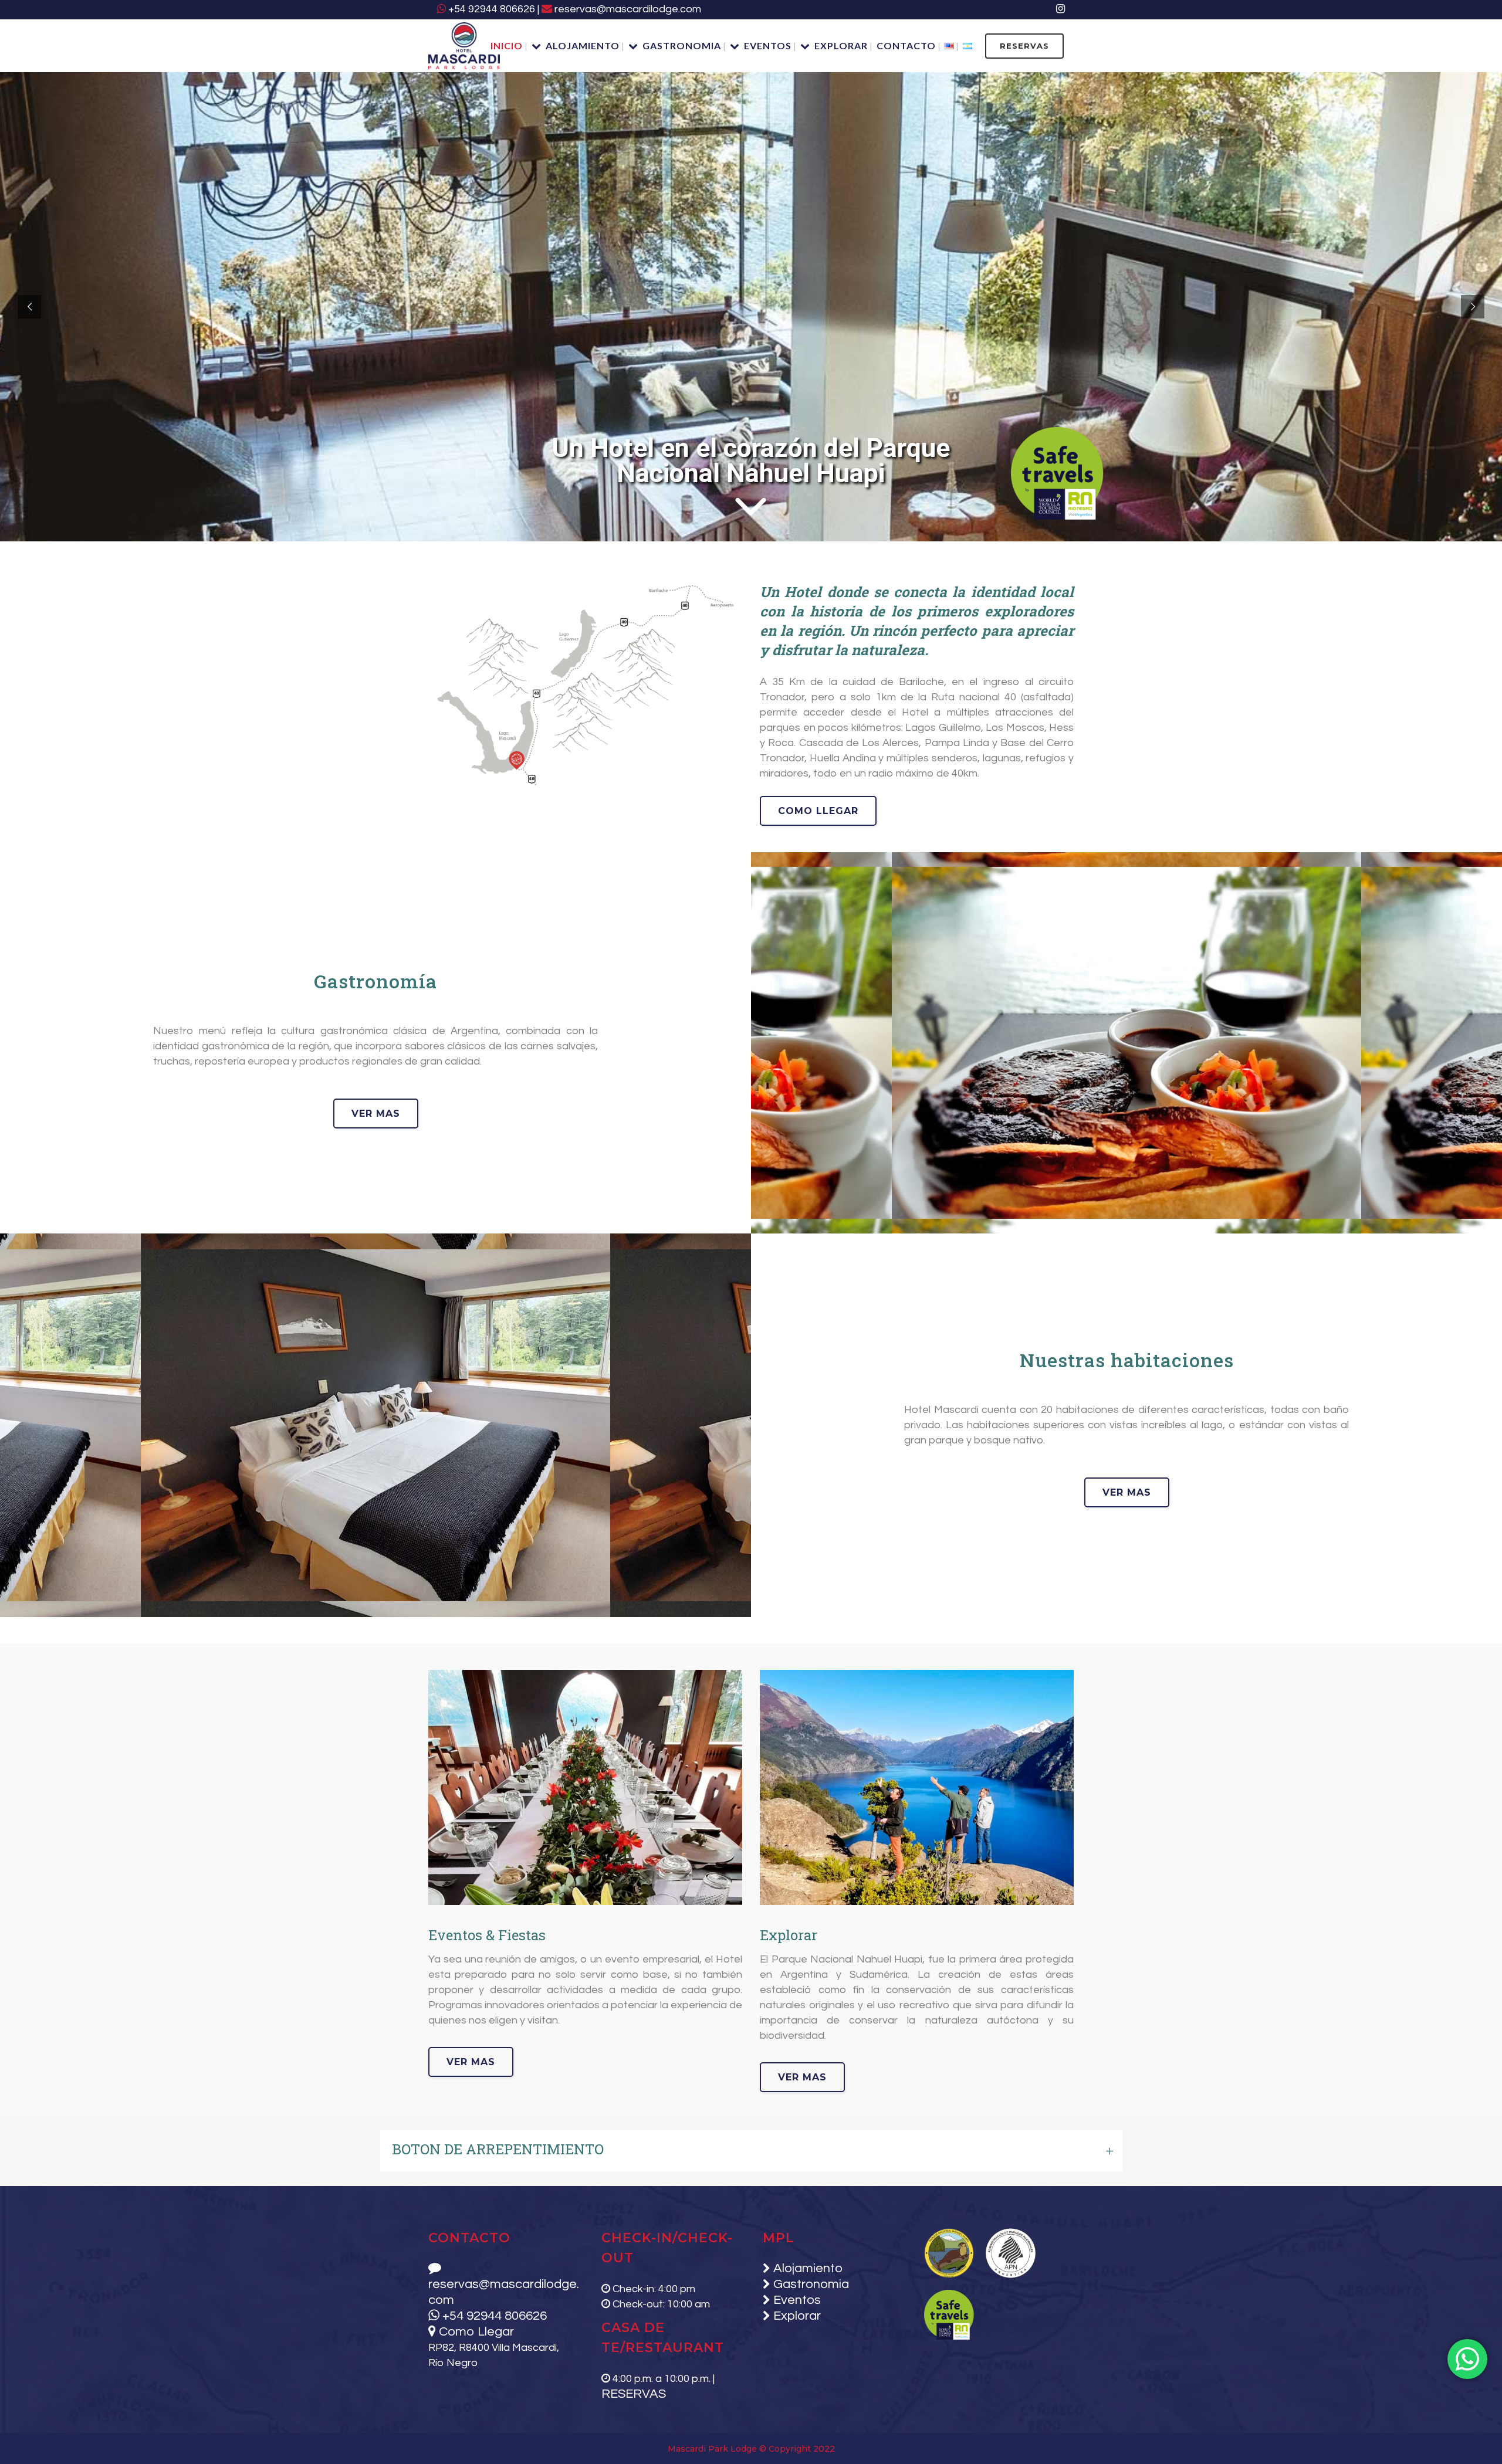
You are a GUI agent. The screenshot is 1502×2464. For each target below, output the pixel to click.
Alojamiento (806, 2268)
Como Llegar (475, 2332)
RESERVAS (1024, 46)
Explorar (796, 2316)
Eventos (796, 2300)
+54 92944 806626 (490, 9)
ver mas (376, 1114)
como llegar (818, 811)
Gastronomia (810, 2284)
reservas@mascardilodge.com (627, 9)
